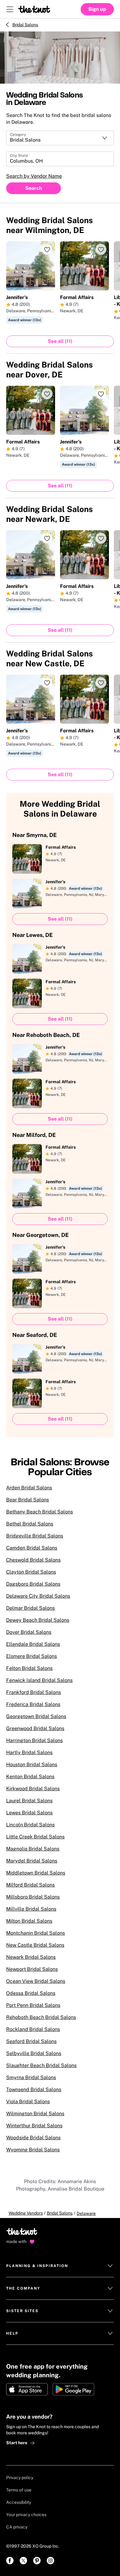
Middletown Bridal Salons (36, 1873)
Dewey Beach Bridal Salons (38, 1620)
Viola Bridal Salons (28, 2102)
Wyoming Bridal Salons (33, 2150)
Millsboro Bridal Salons (33, 1897)
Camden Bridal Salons (32, 1548)
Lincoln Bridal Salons (30, 1825)
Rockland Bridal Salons (33, 2029)
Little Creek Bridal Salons (35, 1837)
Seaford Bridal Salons (31, 2041)
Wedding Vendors (26, 2213)
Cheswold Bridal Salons (33, 1560)
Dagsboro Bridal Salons (33, 1584)
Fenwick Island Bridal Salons (39, 1680)
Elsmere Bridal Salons (32, 1656)
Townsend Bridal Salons (34, 2089)
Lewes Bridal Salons (29, 1813)
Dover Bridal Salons (29, 1632)
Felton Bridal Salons (29, 1668)
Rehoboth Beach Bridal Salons (41, 2017)
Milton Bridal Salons (29, 1921)
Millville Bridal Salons (31, 1909)
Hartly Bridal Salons (29, 1752)
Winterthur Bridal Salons (34, 2126)
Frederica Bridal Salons (33, 1704)
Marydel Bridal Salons (32, 1861)
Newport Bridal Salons (32, 1969)
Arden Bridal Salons (29, 1488)
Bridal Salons (25, 25)
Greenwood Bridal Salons (35, 1728)
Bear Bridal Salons (28, 1500)
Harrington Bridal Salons (34, 1740)
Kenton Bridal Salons (30, 1777)
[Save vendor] (47, 249)
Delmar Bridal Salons (30, 1608)
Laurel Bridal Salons (29, 1801)
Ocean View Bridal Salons (36, 1981)
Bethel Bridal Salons (30, 1524)
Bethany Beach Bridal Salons (40, 1512)
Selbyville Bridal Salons (34, 2053)
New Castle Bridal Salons (35, 1945)
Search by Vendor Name (34, 176)
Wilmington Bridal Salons (35, 2114)
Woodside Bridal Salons (33, 2138)
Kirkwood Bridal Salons (33, 1789)
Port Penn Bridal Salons (33, 2005)
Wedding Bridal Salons (50, 225)
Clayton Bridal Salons (31, 1572)
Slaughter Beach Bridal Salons (41, 2065)
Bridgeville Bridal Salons (35, 1536)
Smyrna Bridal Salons (31, 2077)
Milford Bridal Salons (30, 1885)
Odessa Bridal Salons (31, 1993)
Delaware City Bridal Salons (38, 1596)
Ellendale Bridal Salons (33, 1644)
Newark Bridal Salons (31, 1957)
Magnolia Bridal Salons (33, 1849)
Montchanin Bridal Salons (36, 1933)
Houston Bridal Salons (32, 1764)
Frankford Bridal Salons (34, 1692)
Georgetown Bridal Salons (36, 1716)
